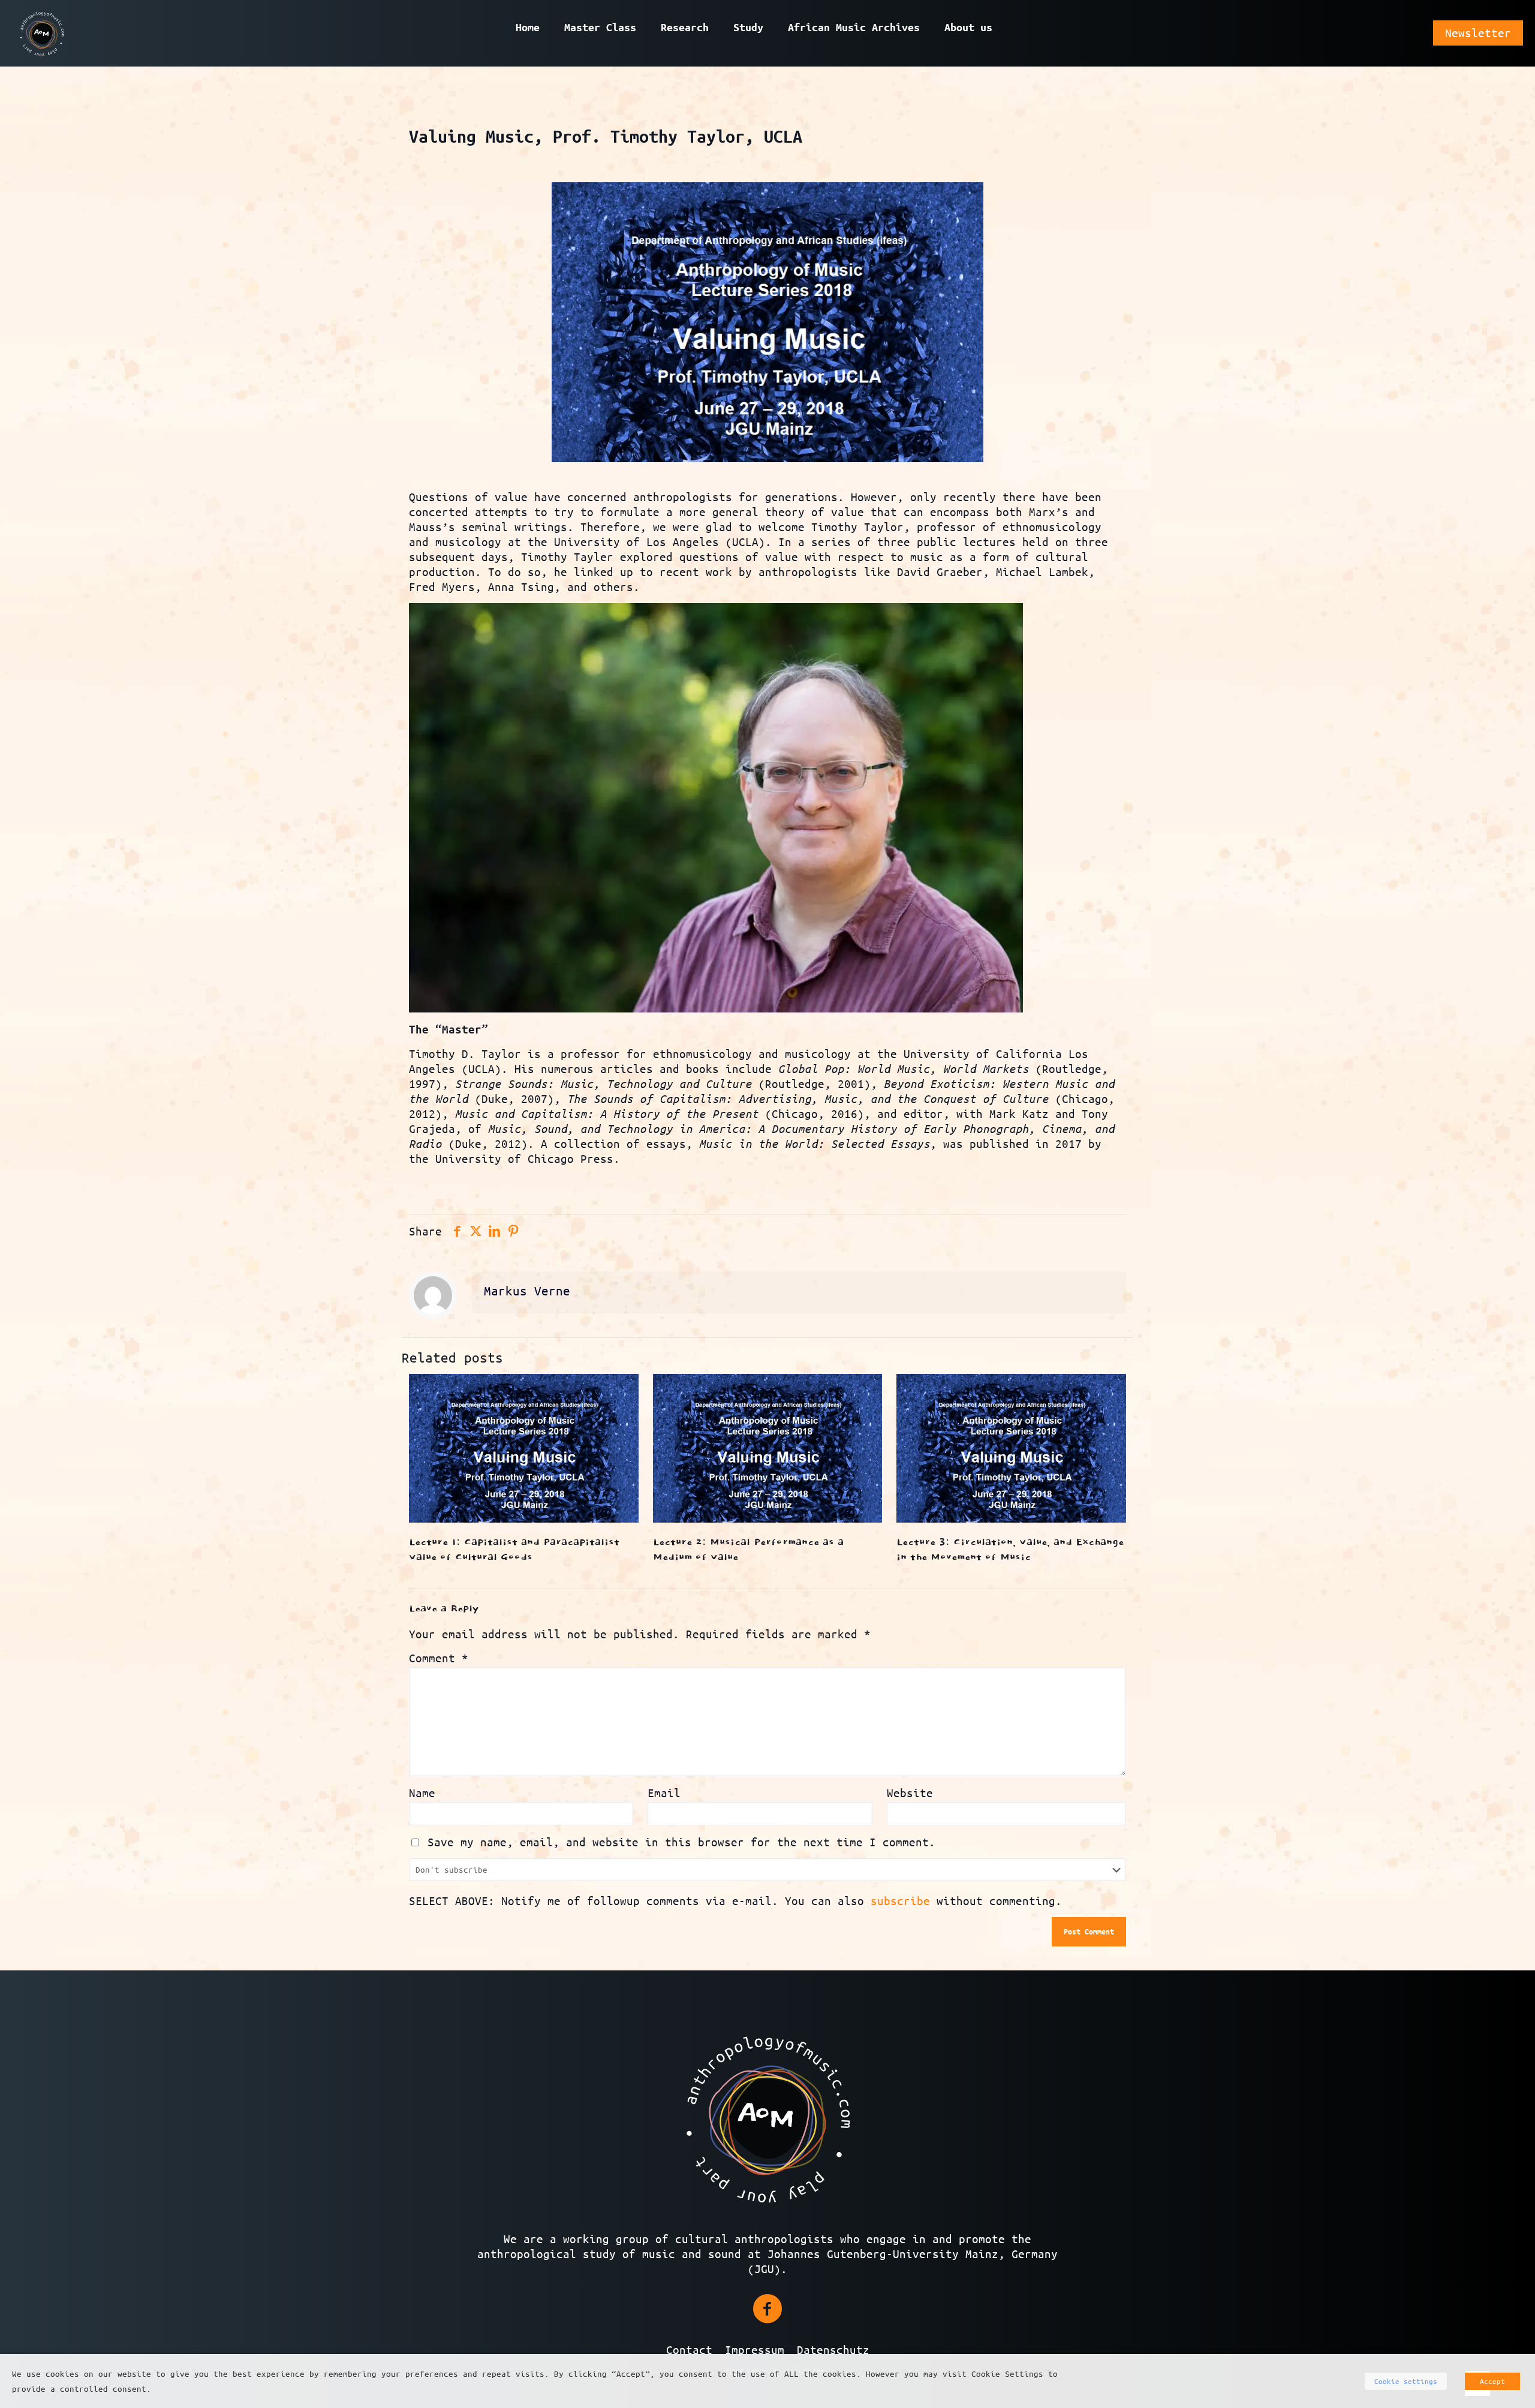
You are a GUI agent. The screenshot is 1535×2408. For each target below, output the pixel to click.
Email (664, 1793)
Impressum (758, 2350)
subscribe (900, 1901)
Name (422, 1793)
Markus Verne (527, 1291)
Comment (439, 1658)
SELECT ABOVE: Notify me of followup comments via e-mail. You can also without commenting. (735, 1901)
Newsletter (1478, 33)
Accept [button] (1492, 2381)
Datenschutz (833, 2350)
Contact (689, 2350)
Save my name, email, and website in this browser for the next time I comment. (681, 1842)
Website (910, 1793)
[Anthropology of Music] (42, 33)
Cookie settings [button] (1406, 2381)
